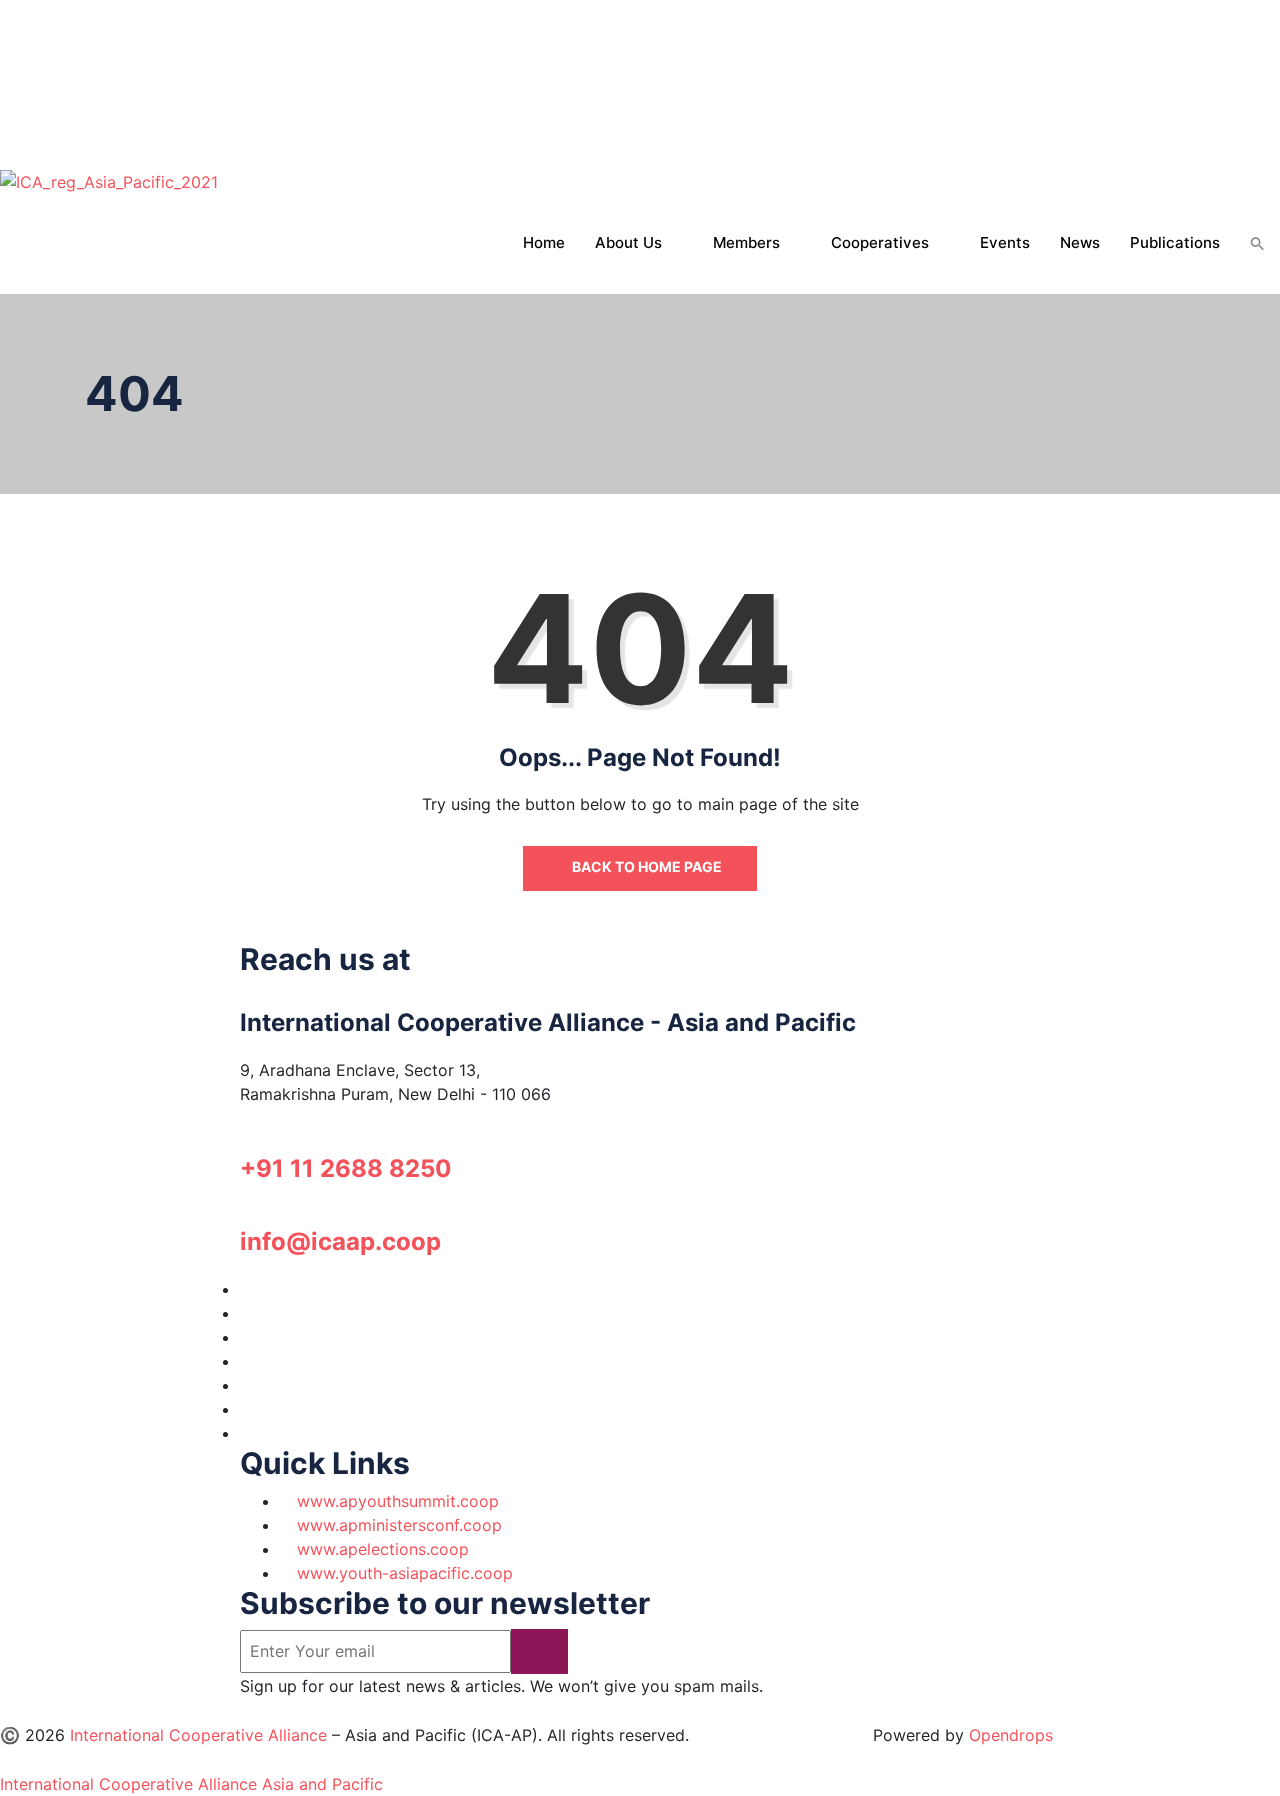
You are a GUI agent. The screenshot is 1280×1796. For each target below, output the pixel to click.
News (1080, 242)
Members (746, 242)
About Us (628, 242)
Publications (1175, 242)
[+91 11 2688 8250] (246, 1143)
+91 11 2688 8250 (346, 1168)
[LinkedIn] (246, 1361)
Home (544, 242)
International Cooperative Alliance (198, 1735)
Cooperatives (880, 242)
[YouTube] (246, 1385)
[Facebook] (6, 36)
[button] (1257, 244)
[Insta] (246, 1337)
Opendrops (1011, 1735)
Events (1005, 242)
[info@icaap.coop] (246, 1216)
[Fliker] (6, 132)
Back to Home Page (645, 866)
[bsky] (248, 1433)
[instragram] (6, 60)
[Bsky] (8, 156)
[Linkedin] (6, 84)
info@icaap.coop (340, 1241)
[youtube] (6, 108)
